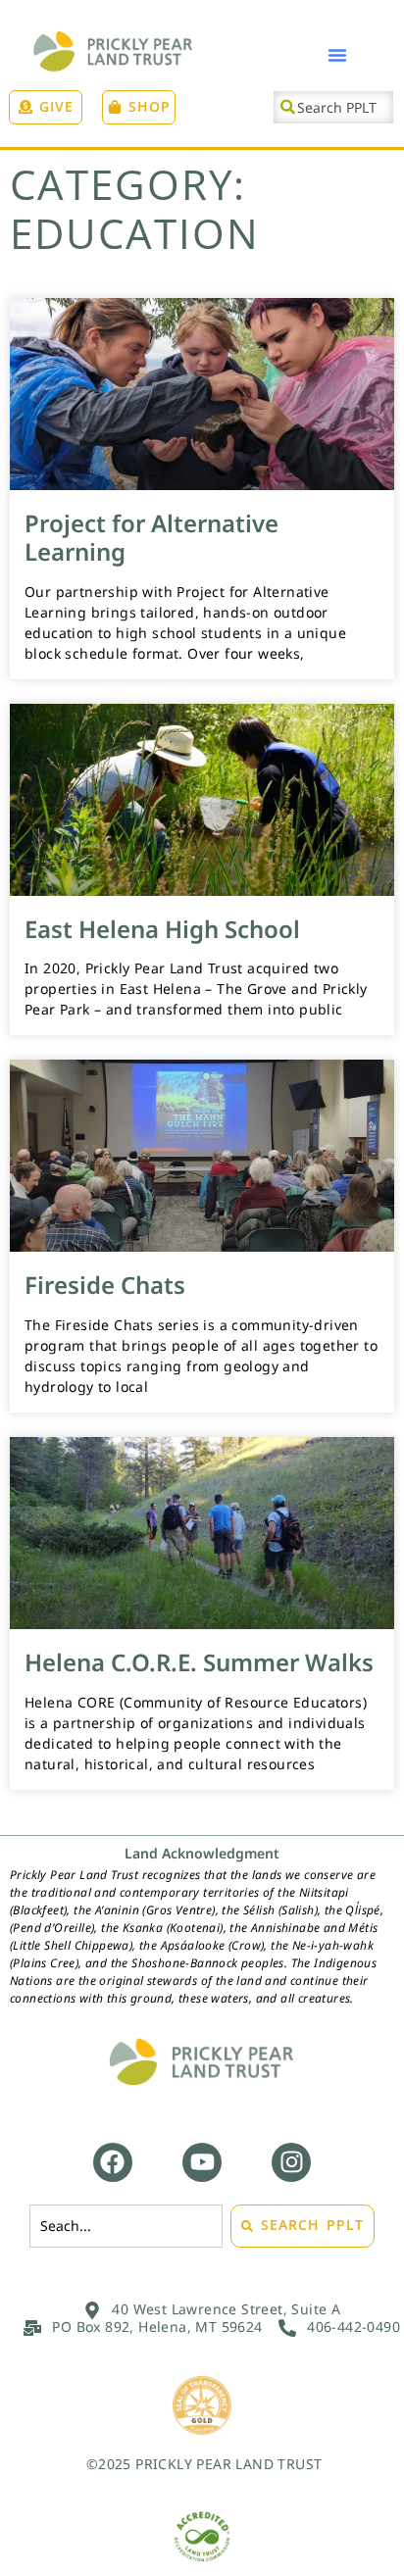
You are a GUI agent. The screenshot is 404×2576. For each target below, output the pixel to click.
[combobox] (333, 107)
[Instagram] (291, 2162)
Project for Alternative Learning (151, 537)
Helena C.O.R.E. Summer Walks (199, 1662)
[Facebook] (113, 2162)
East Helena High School (162, 928)
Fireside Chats (105, 1285)
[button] (337, 55)
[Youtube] (202, 2162)
